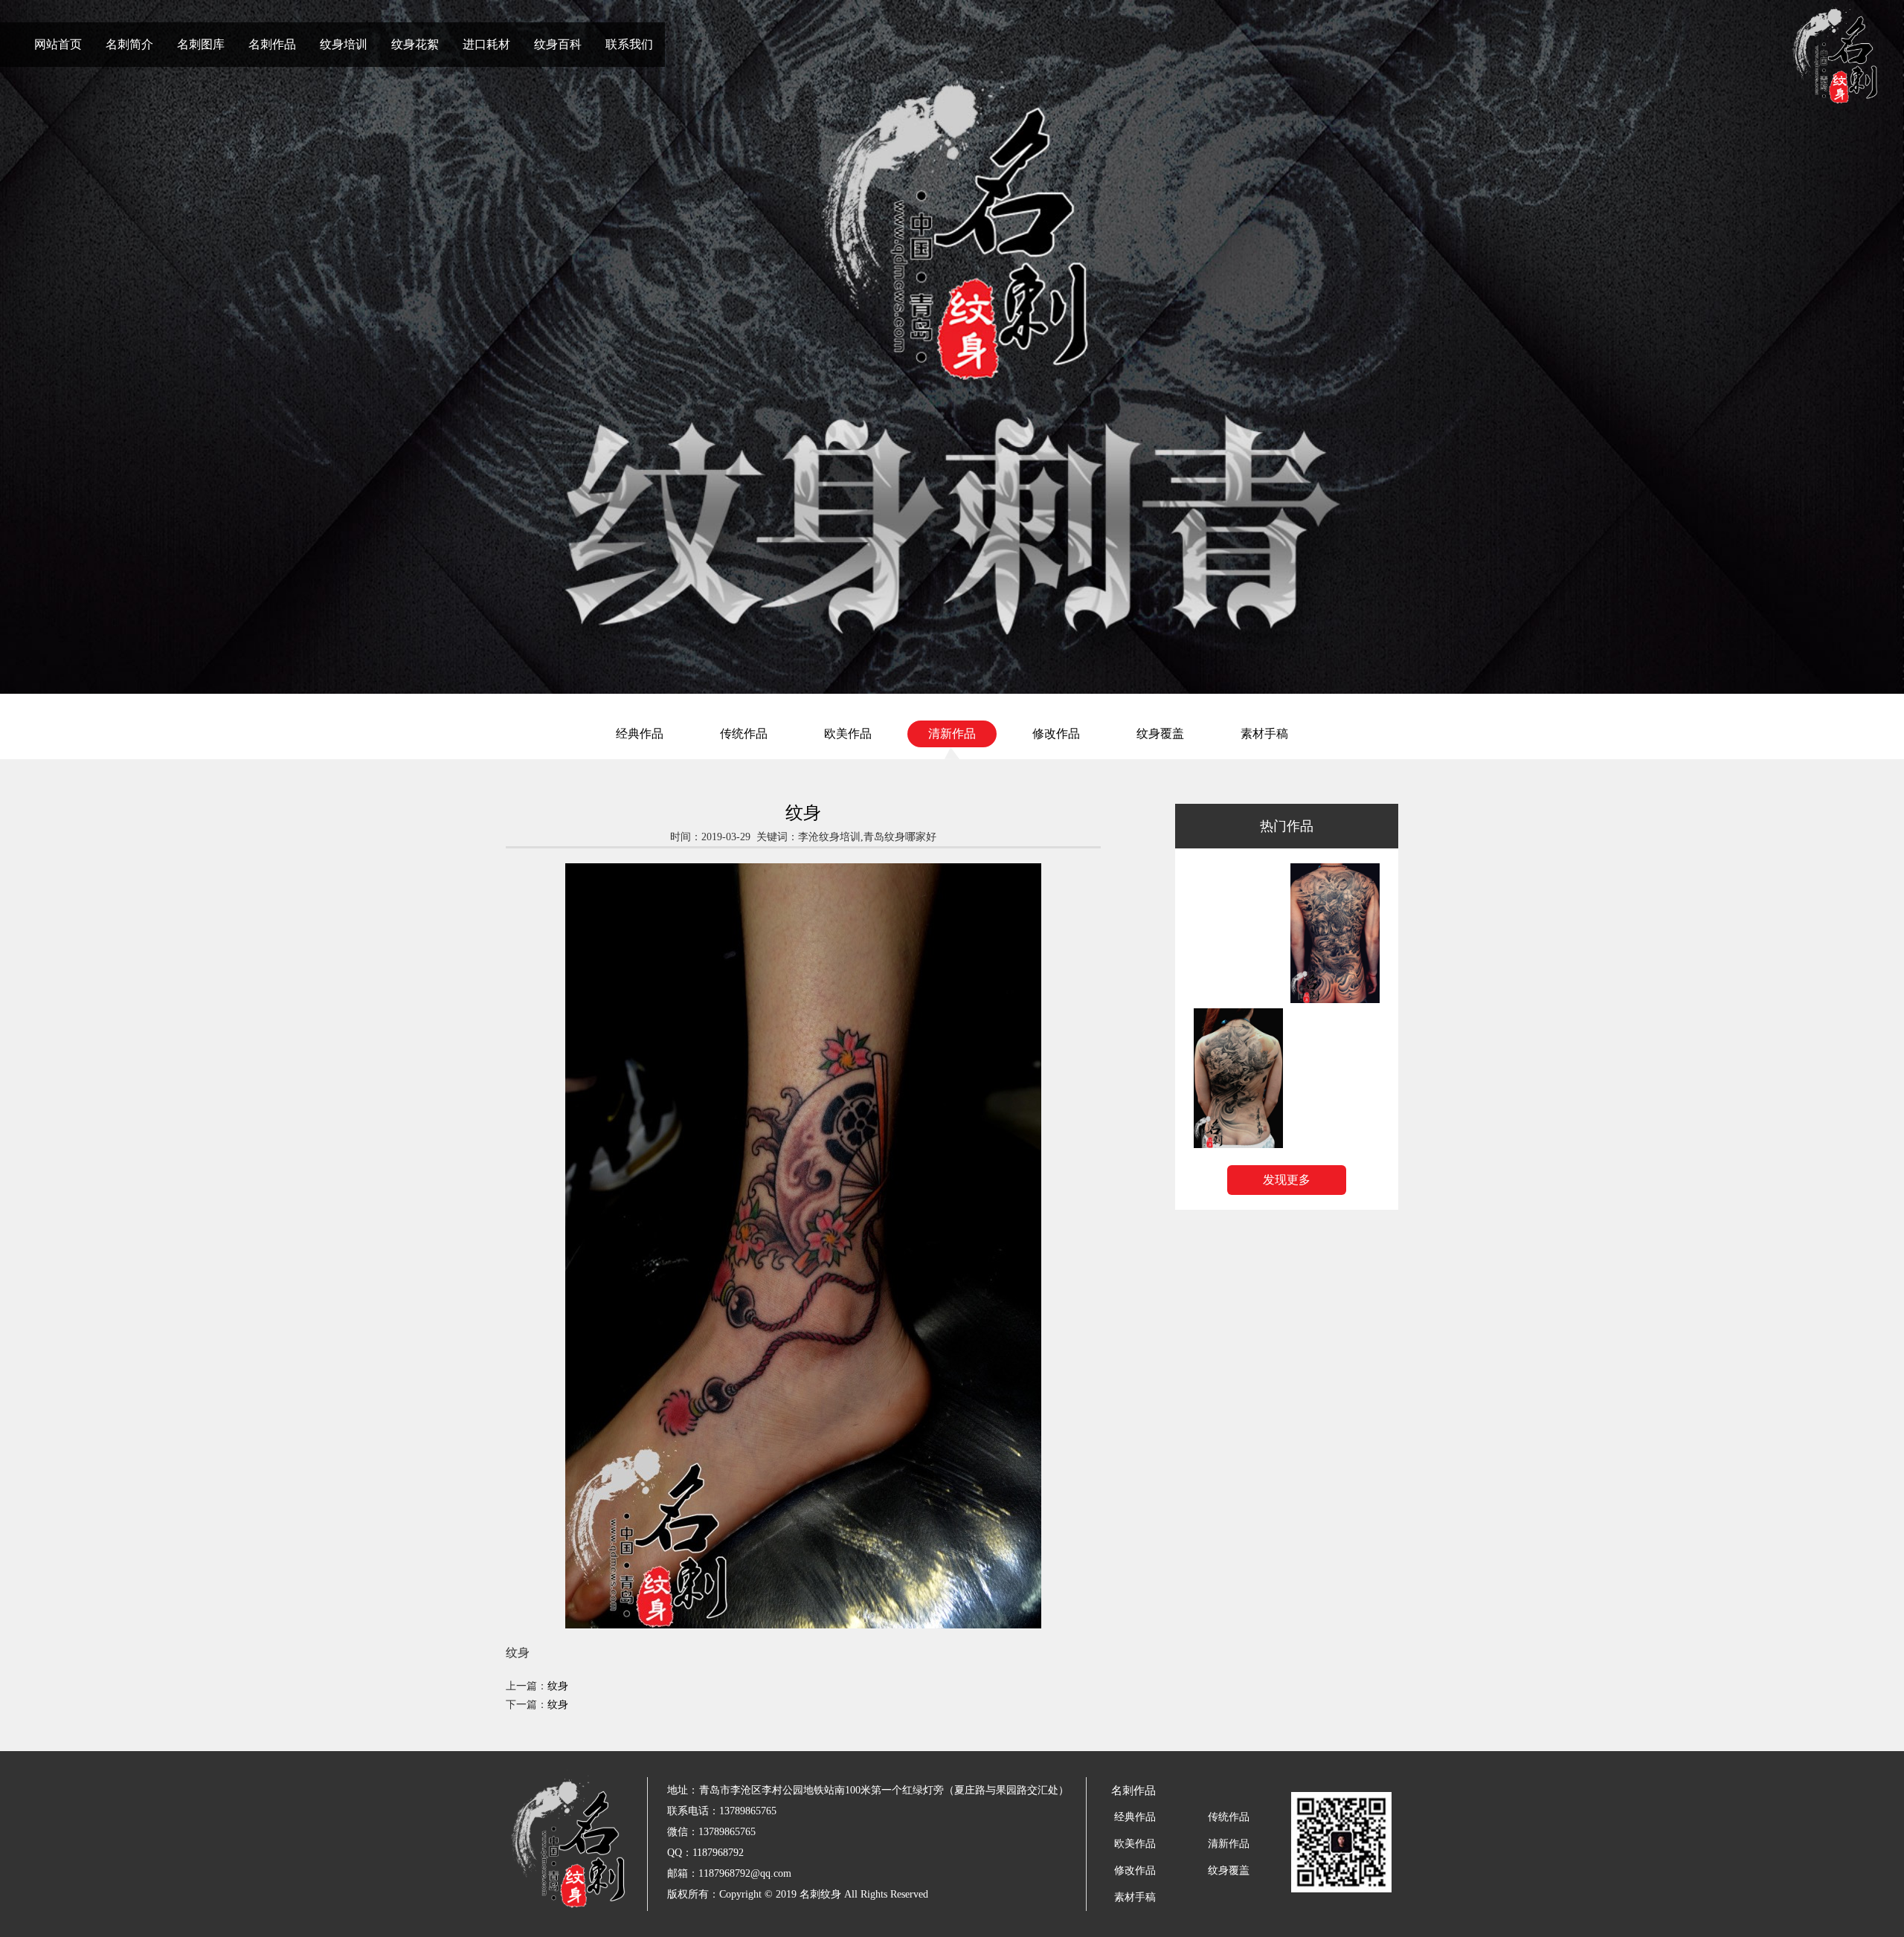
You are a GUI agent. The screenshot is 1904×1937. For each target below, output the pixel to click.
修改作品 (1056, 734)
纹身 (558, 1686)
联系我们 (629, 44)
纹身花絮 (415, 44)
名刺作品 (272, 44)
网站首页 (58, 44)
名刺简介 (129, 44)
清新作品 (952, 734)
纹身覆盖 (1160, 734)
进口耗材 (486, 44)
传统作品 (744, 734)
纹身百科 (558, 44)
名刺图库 (201, 44)
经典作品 (640, 734)
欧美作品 (848, 734)
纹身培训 (344, 44)
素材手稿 (1264, 734)
